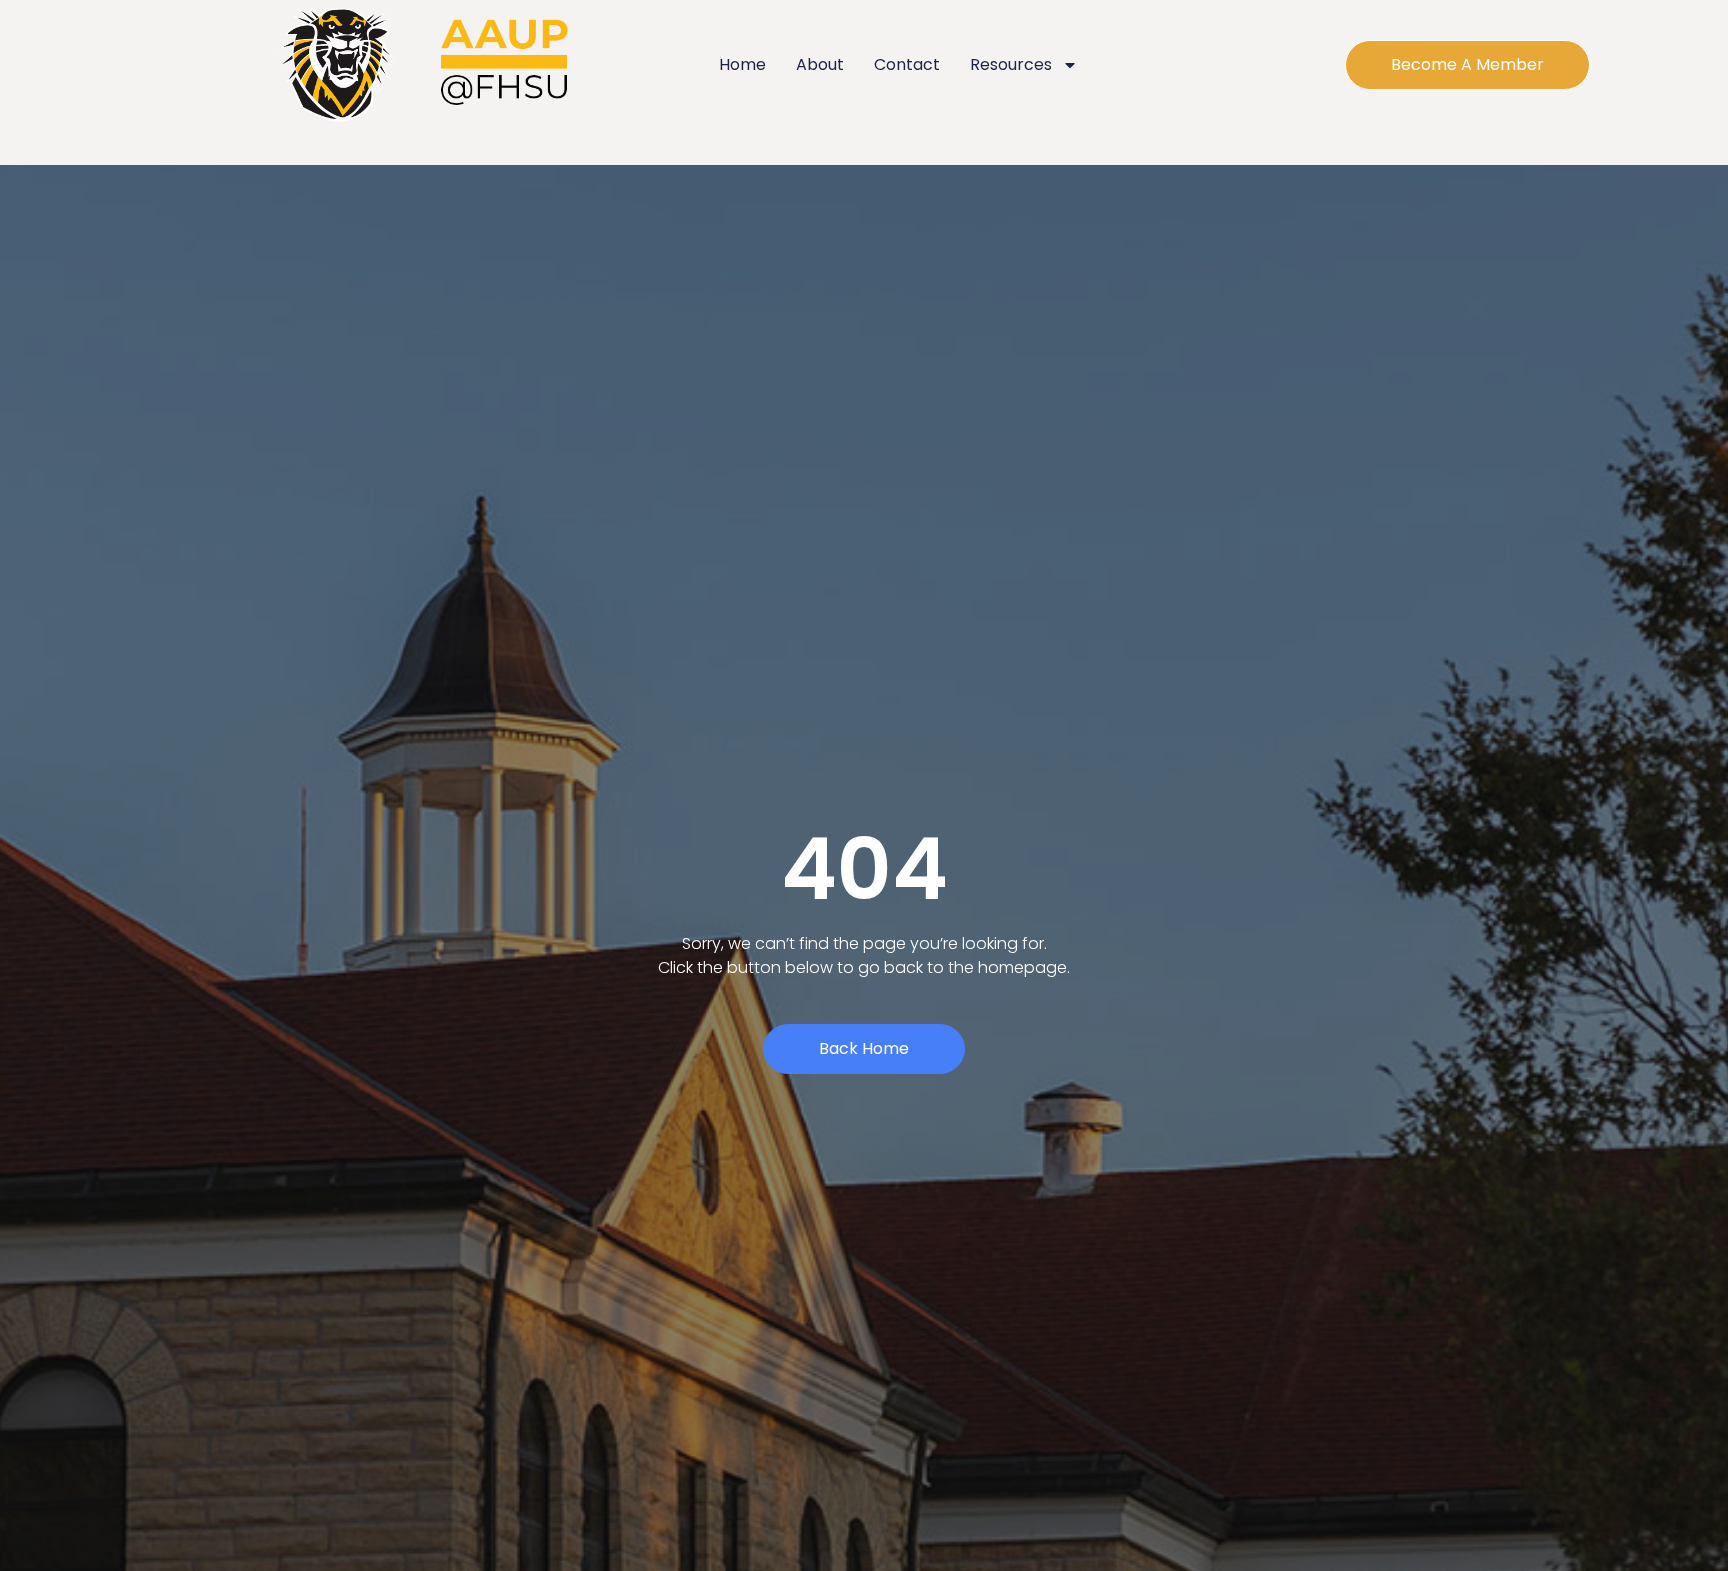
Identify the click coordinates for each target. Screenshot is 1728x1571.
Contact (907, 64)
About (820, 64)
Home (742, 64)
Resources (1011, 64)
